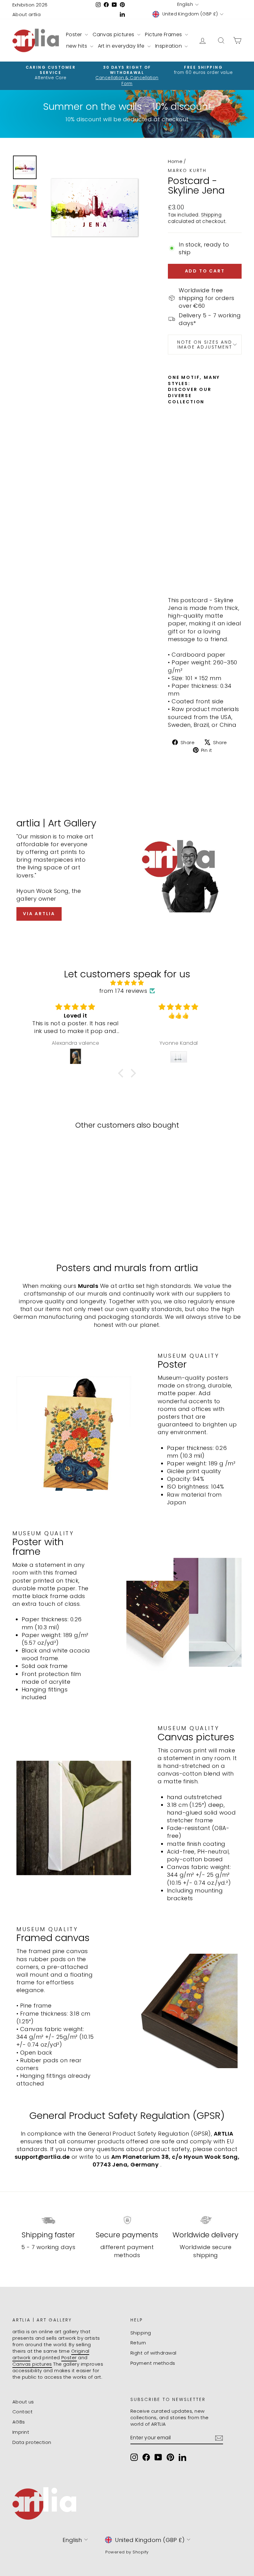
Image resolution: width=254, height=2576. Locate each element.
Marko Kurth (187, 170)
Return (138, 2343)
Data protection (32, 2442)
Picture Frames (164, 34)
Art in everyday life (122, 46)
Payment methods (153, 2363)
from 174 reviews (123, 991)
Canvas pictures (114, 34)
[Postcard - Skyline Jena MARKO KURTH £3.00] (174, 496)
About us (23, 2402)
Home (175, 161)
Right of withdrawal (153, 2353)
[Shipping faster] (48, 2220)
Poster (75, 34)
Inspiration (169, 46)
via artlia (39, 914)
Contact (22, 2412)
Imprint (21, 2432)
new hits (77, 46)
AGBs (19, 2422)
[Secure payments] (127, 2220)
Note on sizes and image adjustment (205, 345)
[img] (127, 983)
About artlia (26, 14)
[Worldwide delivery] (206, 2220)
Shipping (211, 215)
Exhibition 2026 (30, 5)
